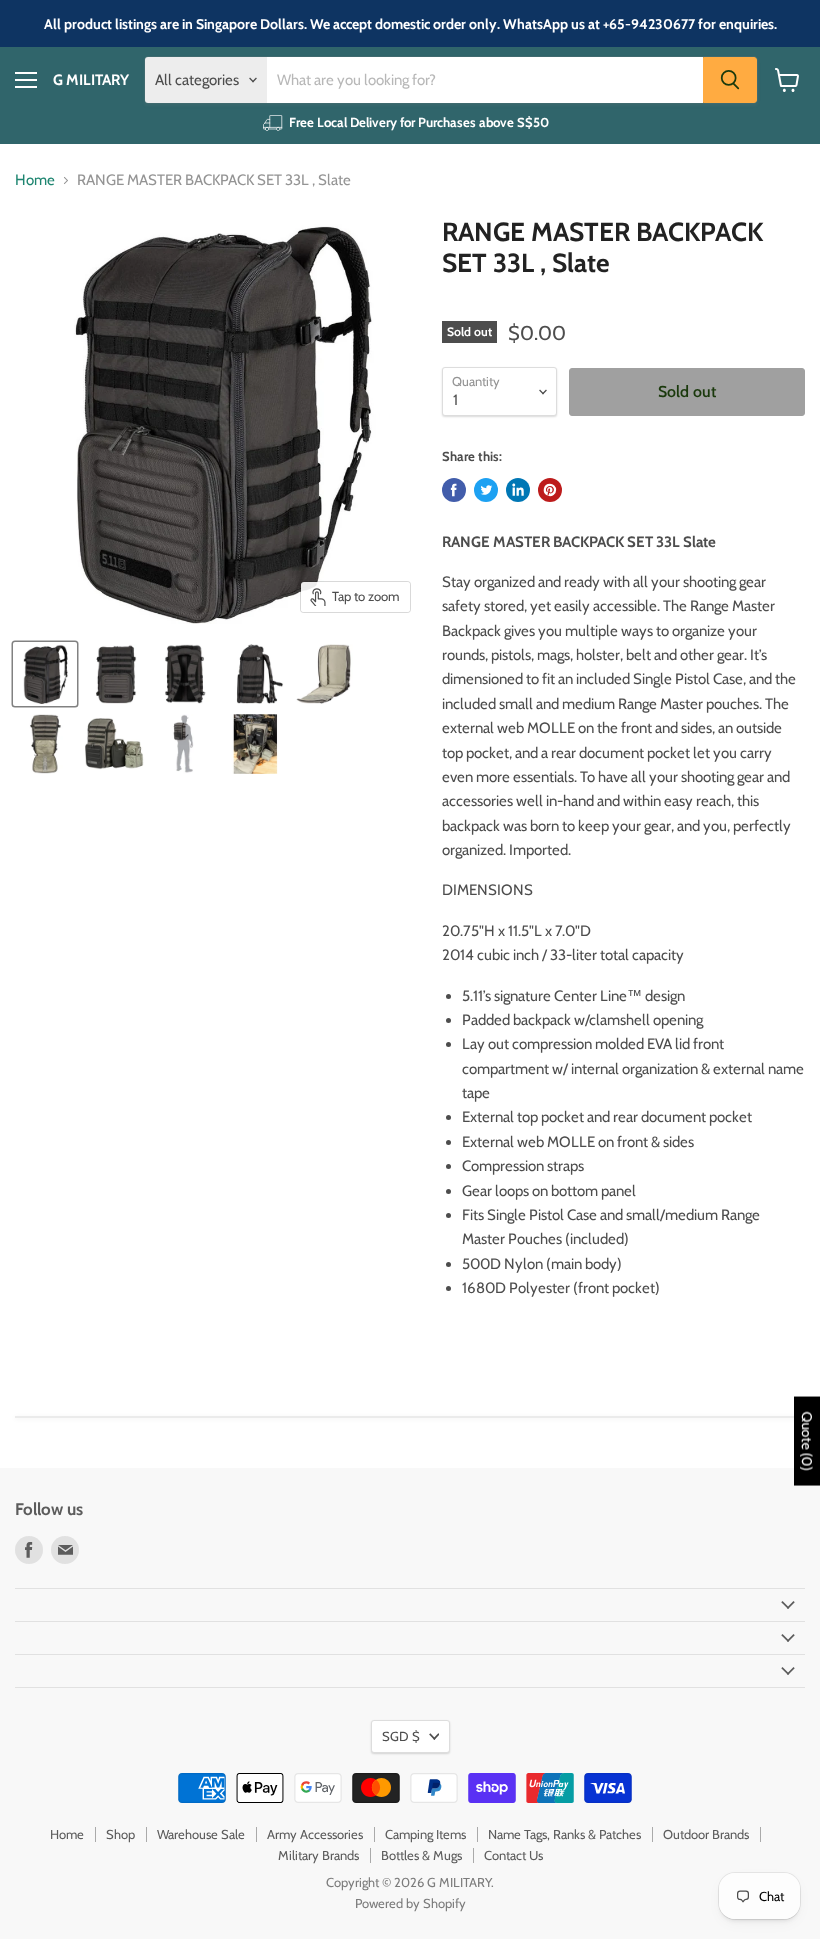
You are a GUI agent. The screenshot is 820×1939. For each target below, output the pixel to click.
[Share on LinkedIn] (518, 490)
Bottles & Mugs (421, 1855)
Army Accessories (315, 1834)
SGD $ (401, 1736)
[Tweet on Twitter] (486, 490)
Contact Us (513, 1855)
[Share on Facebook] (454, 490)
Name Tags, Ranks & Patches (564, 1834)
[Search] (730, 80)
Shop (120, 1834)
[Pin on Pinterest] (550, 490)
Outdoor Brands (706, 1834)
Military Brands (318, 1855)
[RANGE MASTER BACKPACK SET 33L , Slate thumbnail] (45, 674)
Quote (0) (807, 1441)
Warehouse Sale (201, 1834)
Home (35, 180)
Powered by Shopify (410, 1903)
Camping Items (425, 1834)
